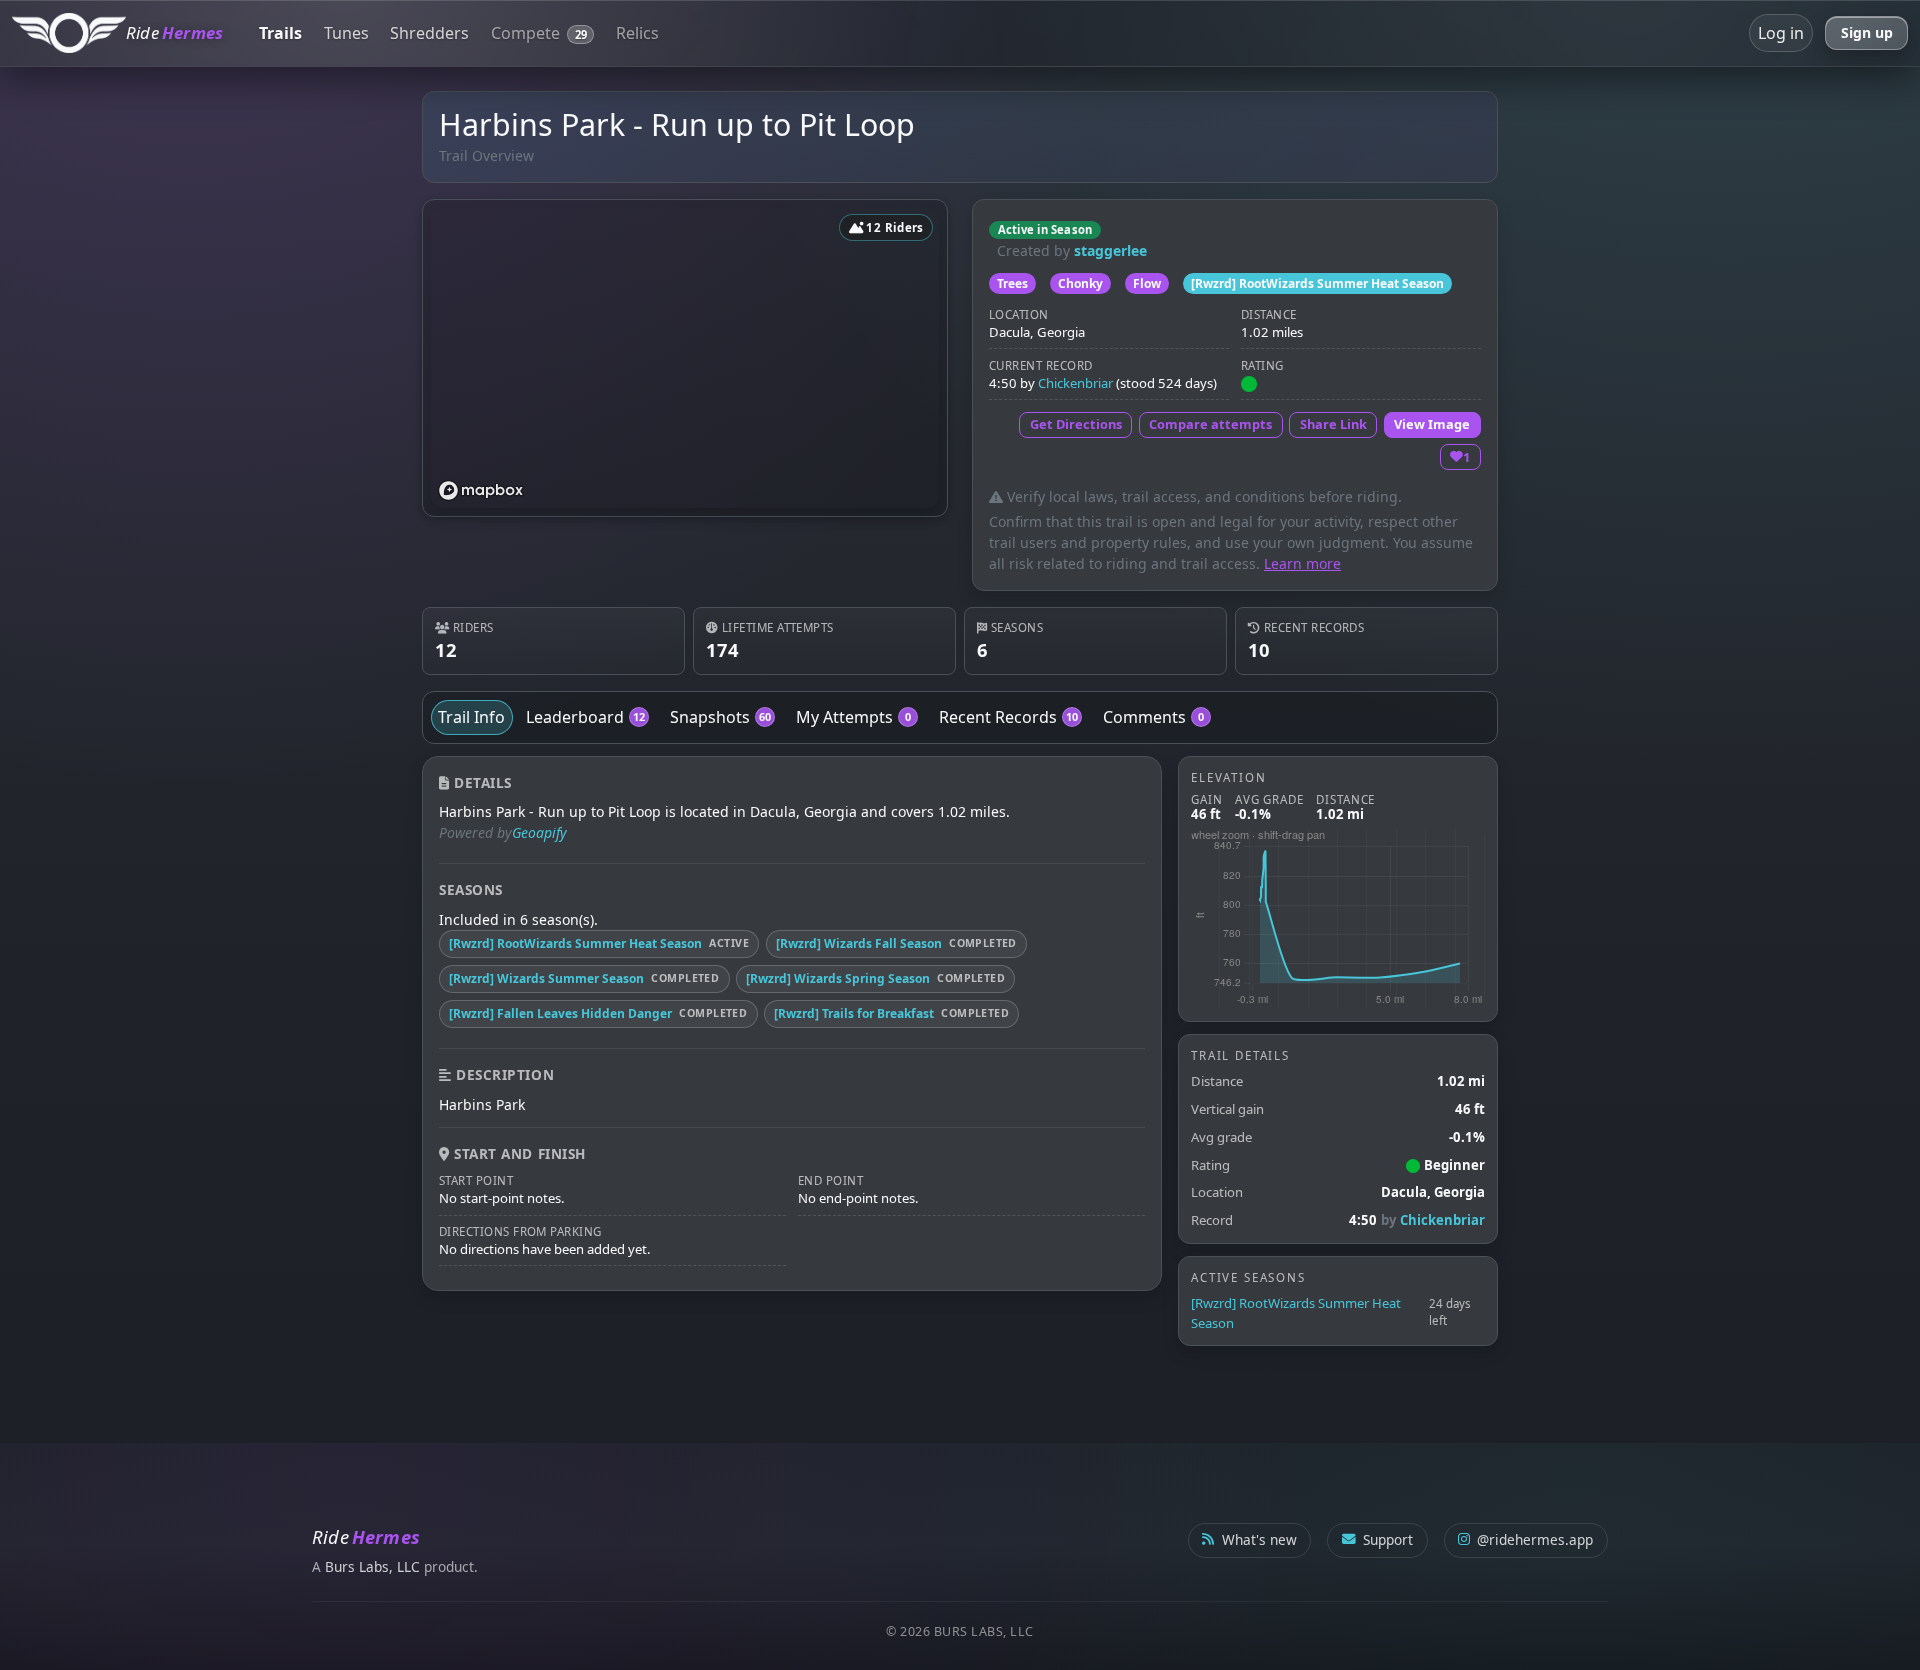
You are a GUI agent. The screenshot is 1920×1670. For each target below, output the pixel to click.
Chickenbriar (1075, 383)
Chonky (1080, 283)
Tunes (346, 33)
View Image (1432, 424)
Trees (1012, 283)
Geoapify (539, 832)
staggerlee (1110, 250)
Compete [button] (539, 33)
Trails (280, 33)
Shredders (429, 33)
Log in (1781, 33)
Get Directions (1076, 424)
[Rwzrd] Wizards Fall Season (859, 943)
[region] (685, 358)
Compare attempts (1210, 424)
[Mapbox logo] (481, 490)
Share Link (1333, 424)
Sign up (1867, 32)
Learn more (1302, 563)
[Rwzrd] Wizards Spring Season (838, 978)
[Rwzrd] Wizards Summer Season (546, 978)
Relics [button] (637, 33)
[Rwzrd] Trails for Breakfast (854, 1013)
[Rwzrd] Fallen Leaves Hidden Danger (560, 1013)
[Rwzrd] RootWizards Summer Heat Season (1317, 283)
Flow (1147, 283)
